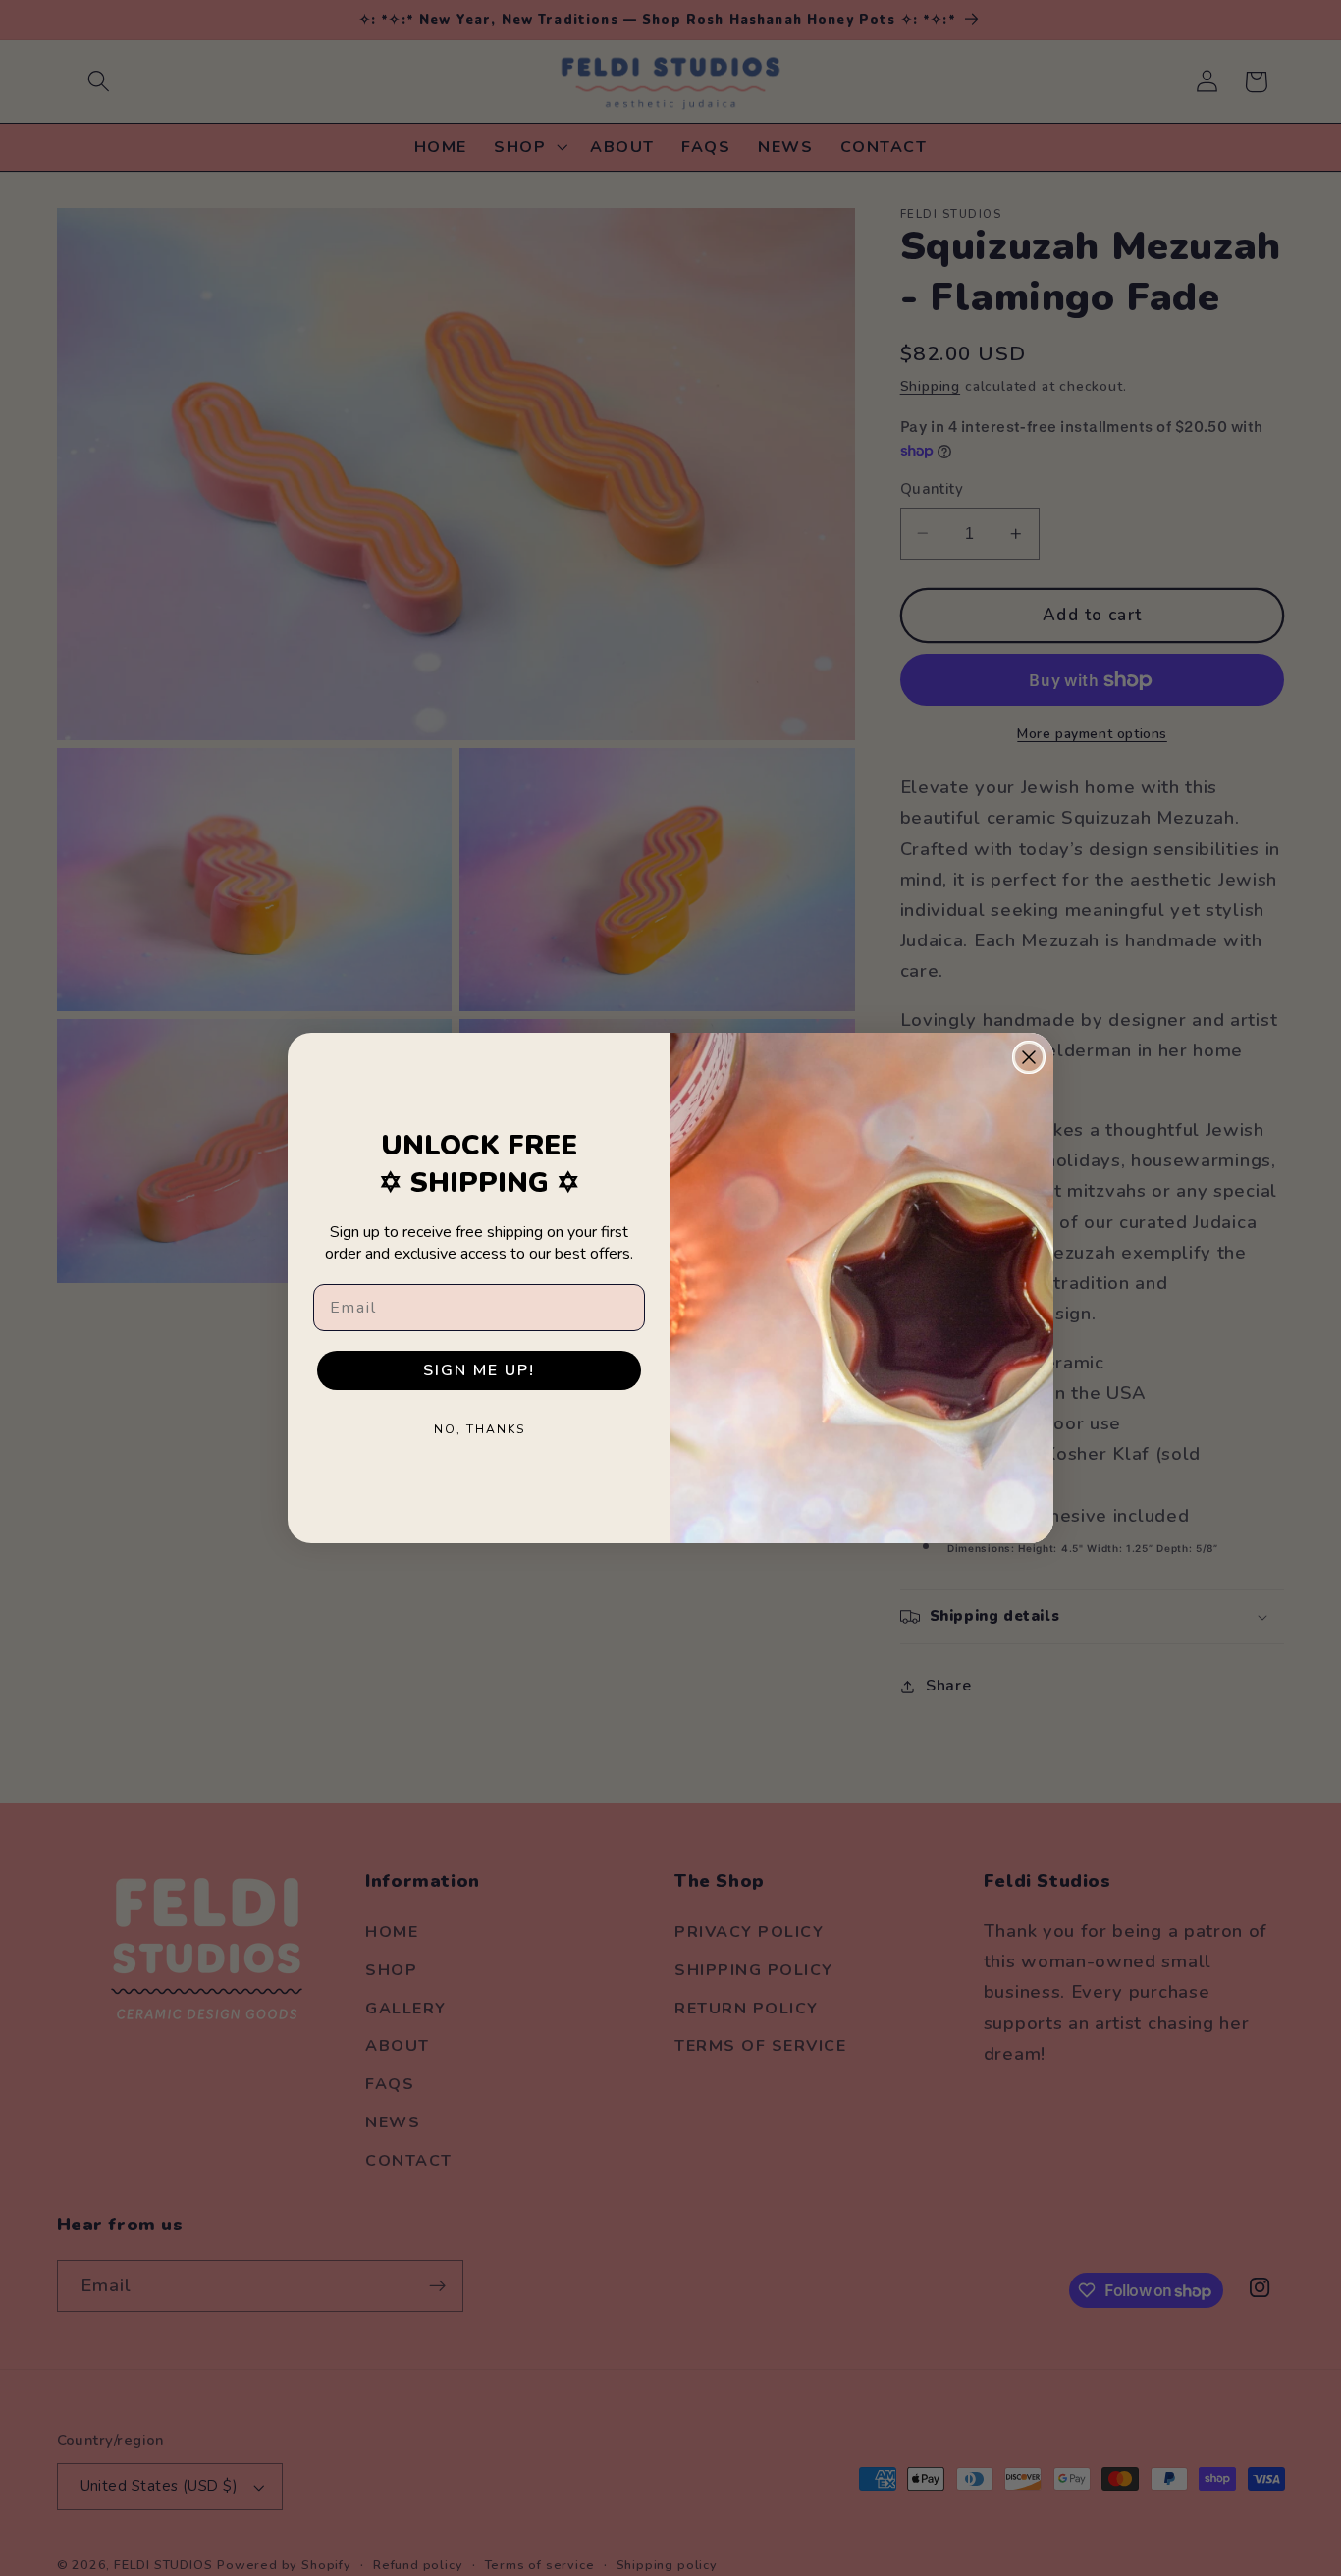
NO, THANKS (480, 1429)
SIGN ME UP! (479, 1370)
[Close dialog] (1029, 1057)
